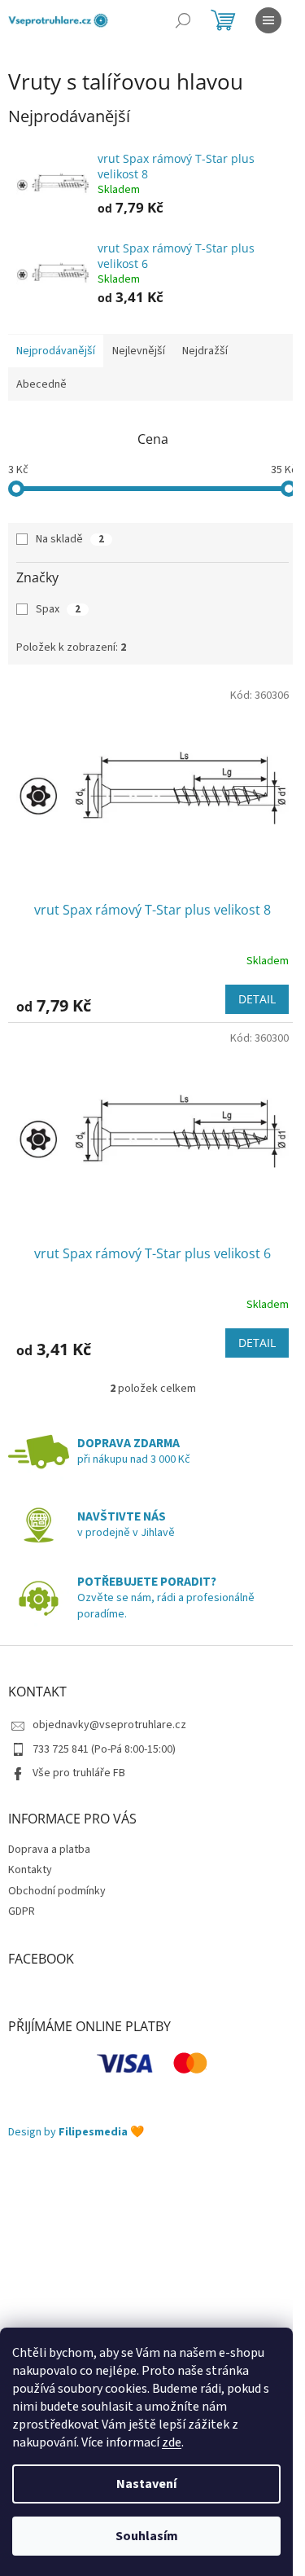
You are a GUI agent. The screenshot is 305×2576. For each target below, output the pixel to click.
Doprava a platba (49, 1850)
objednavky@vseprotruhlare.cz (109, 1725)
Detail (257, 999)
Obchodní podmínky (57, 1891)
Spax (58, 609)
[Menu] (268, 20)
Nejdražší (205, 351)
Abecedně (41, 384)
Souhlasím (147, 2536)
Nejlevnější (139, 351)
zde (172, 2442)
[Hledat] (183, 20)
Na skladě (70, 539)
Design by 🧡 (76, 2133)
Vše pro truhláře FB (79, 1773)
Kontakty (30, 1870)
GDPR (22, 1911)
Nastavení (146, 2484)
